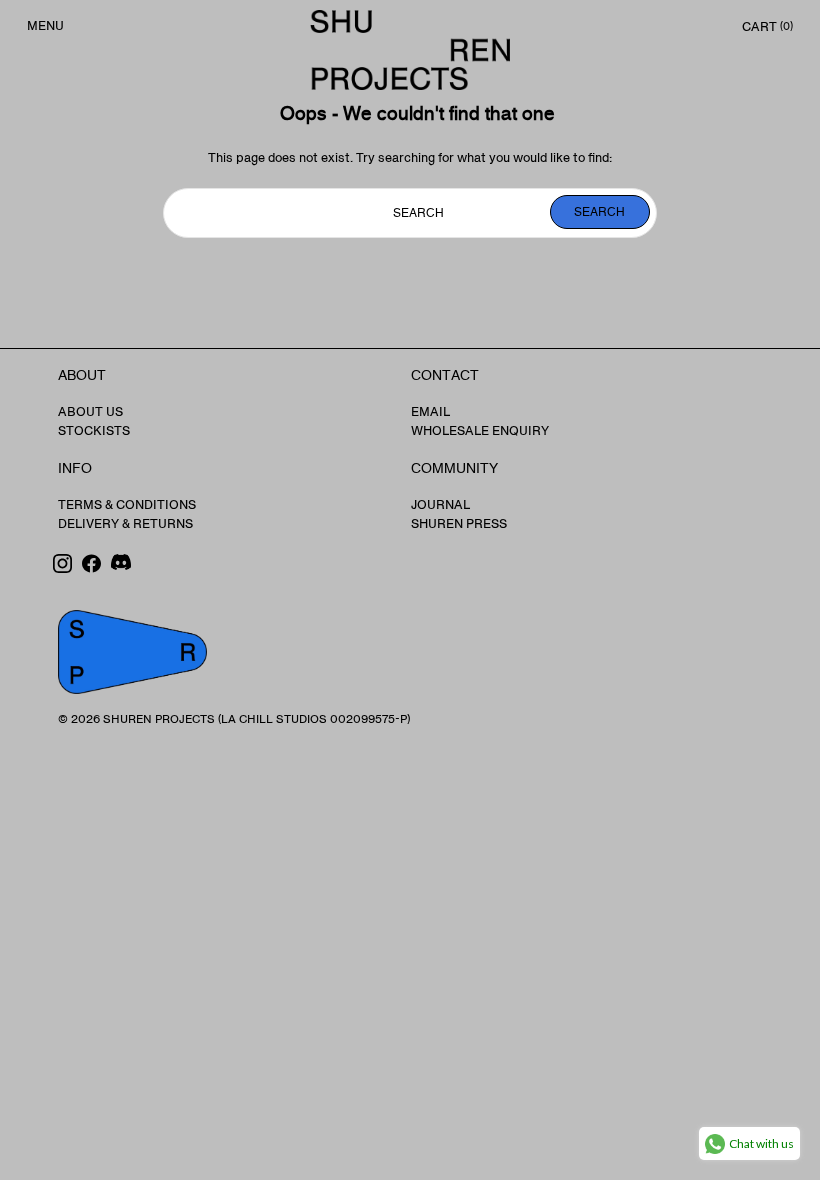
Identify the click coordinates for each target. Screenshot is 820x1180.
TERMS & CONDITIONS (127, 505)
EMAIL (430, 412)
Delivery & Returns (125, 524)
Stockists (94, 431)
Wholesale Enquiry (480, 431)
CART (766, 27)
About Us (90, 412)
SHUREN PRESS (459, 524)
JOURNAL (440, 505)
